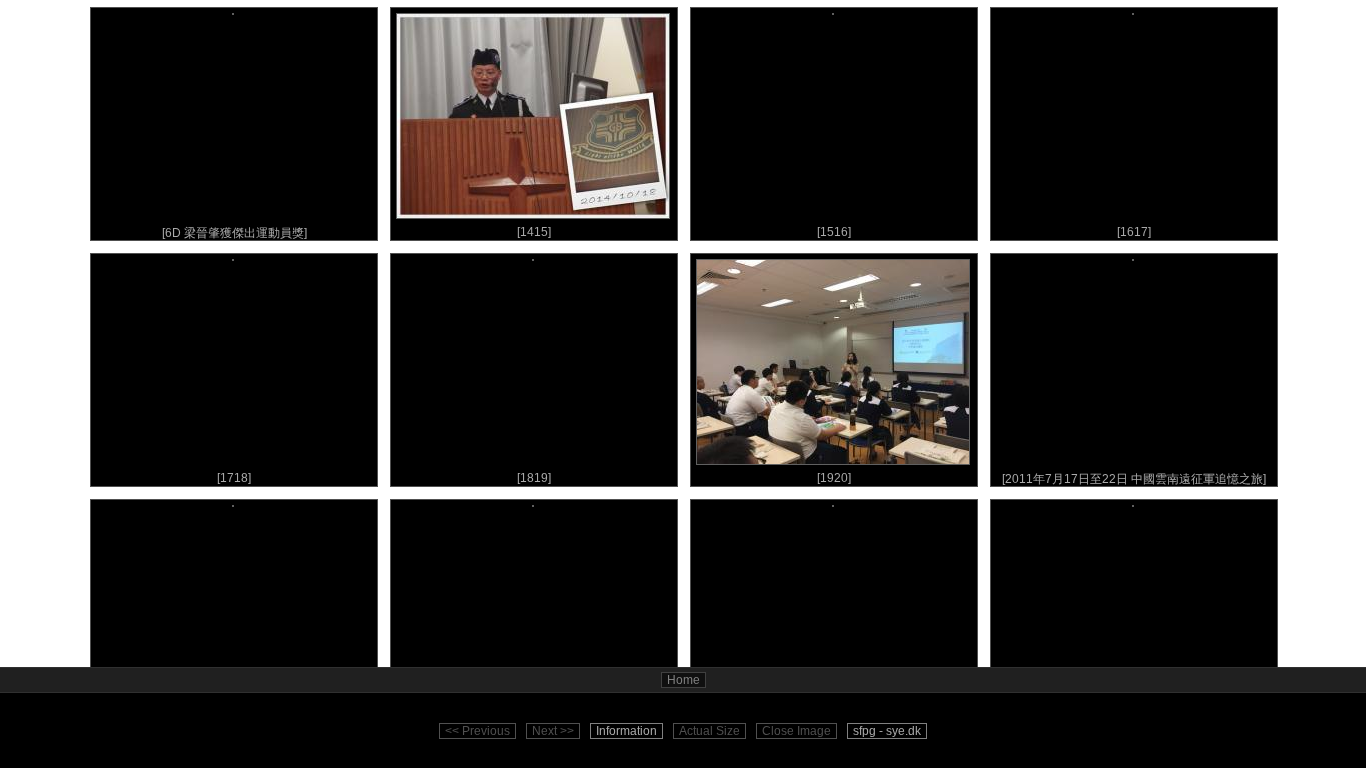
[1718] (234, 478)
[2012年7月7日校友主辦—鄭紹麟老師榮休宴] (1134, 725)
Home (683, 680)
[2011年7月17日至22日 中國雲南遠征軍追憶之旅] (1134, 479)
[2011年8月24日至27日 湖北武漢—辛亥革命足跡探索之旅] (534, 725)
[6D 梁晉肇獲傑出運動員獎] (234, 233)
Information (626, 731)
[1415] (534, 232)
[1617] (1134, 232)
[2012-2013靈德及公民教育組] (834, 725)
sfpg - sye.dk (887, 731)
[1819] (534, 478)
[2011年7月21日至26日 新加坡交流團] (234, 725)
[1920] (834, 478)
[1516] (834, 232)
